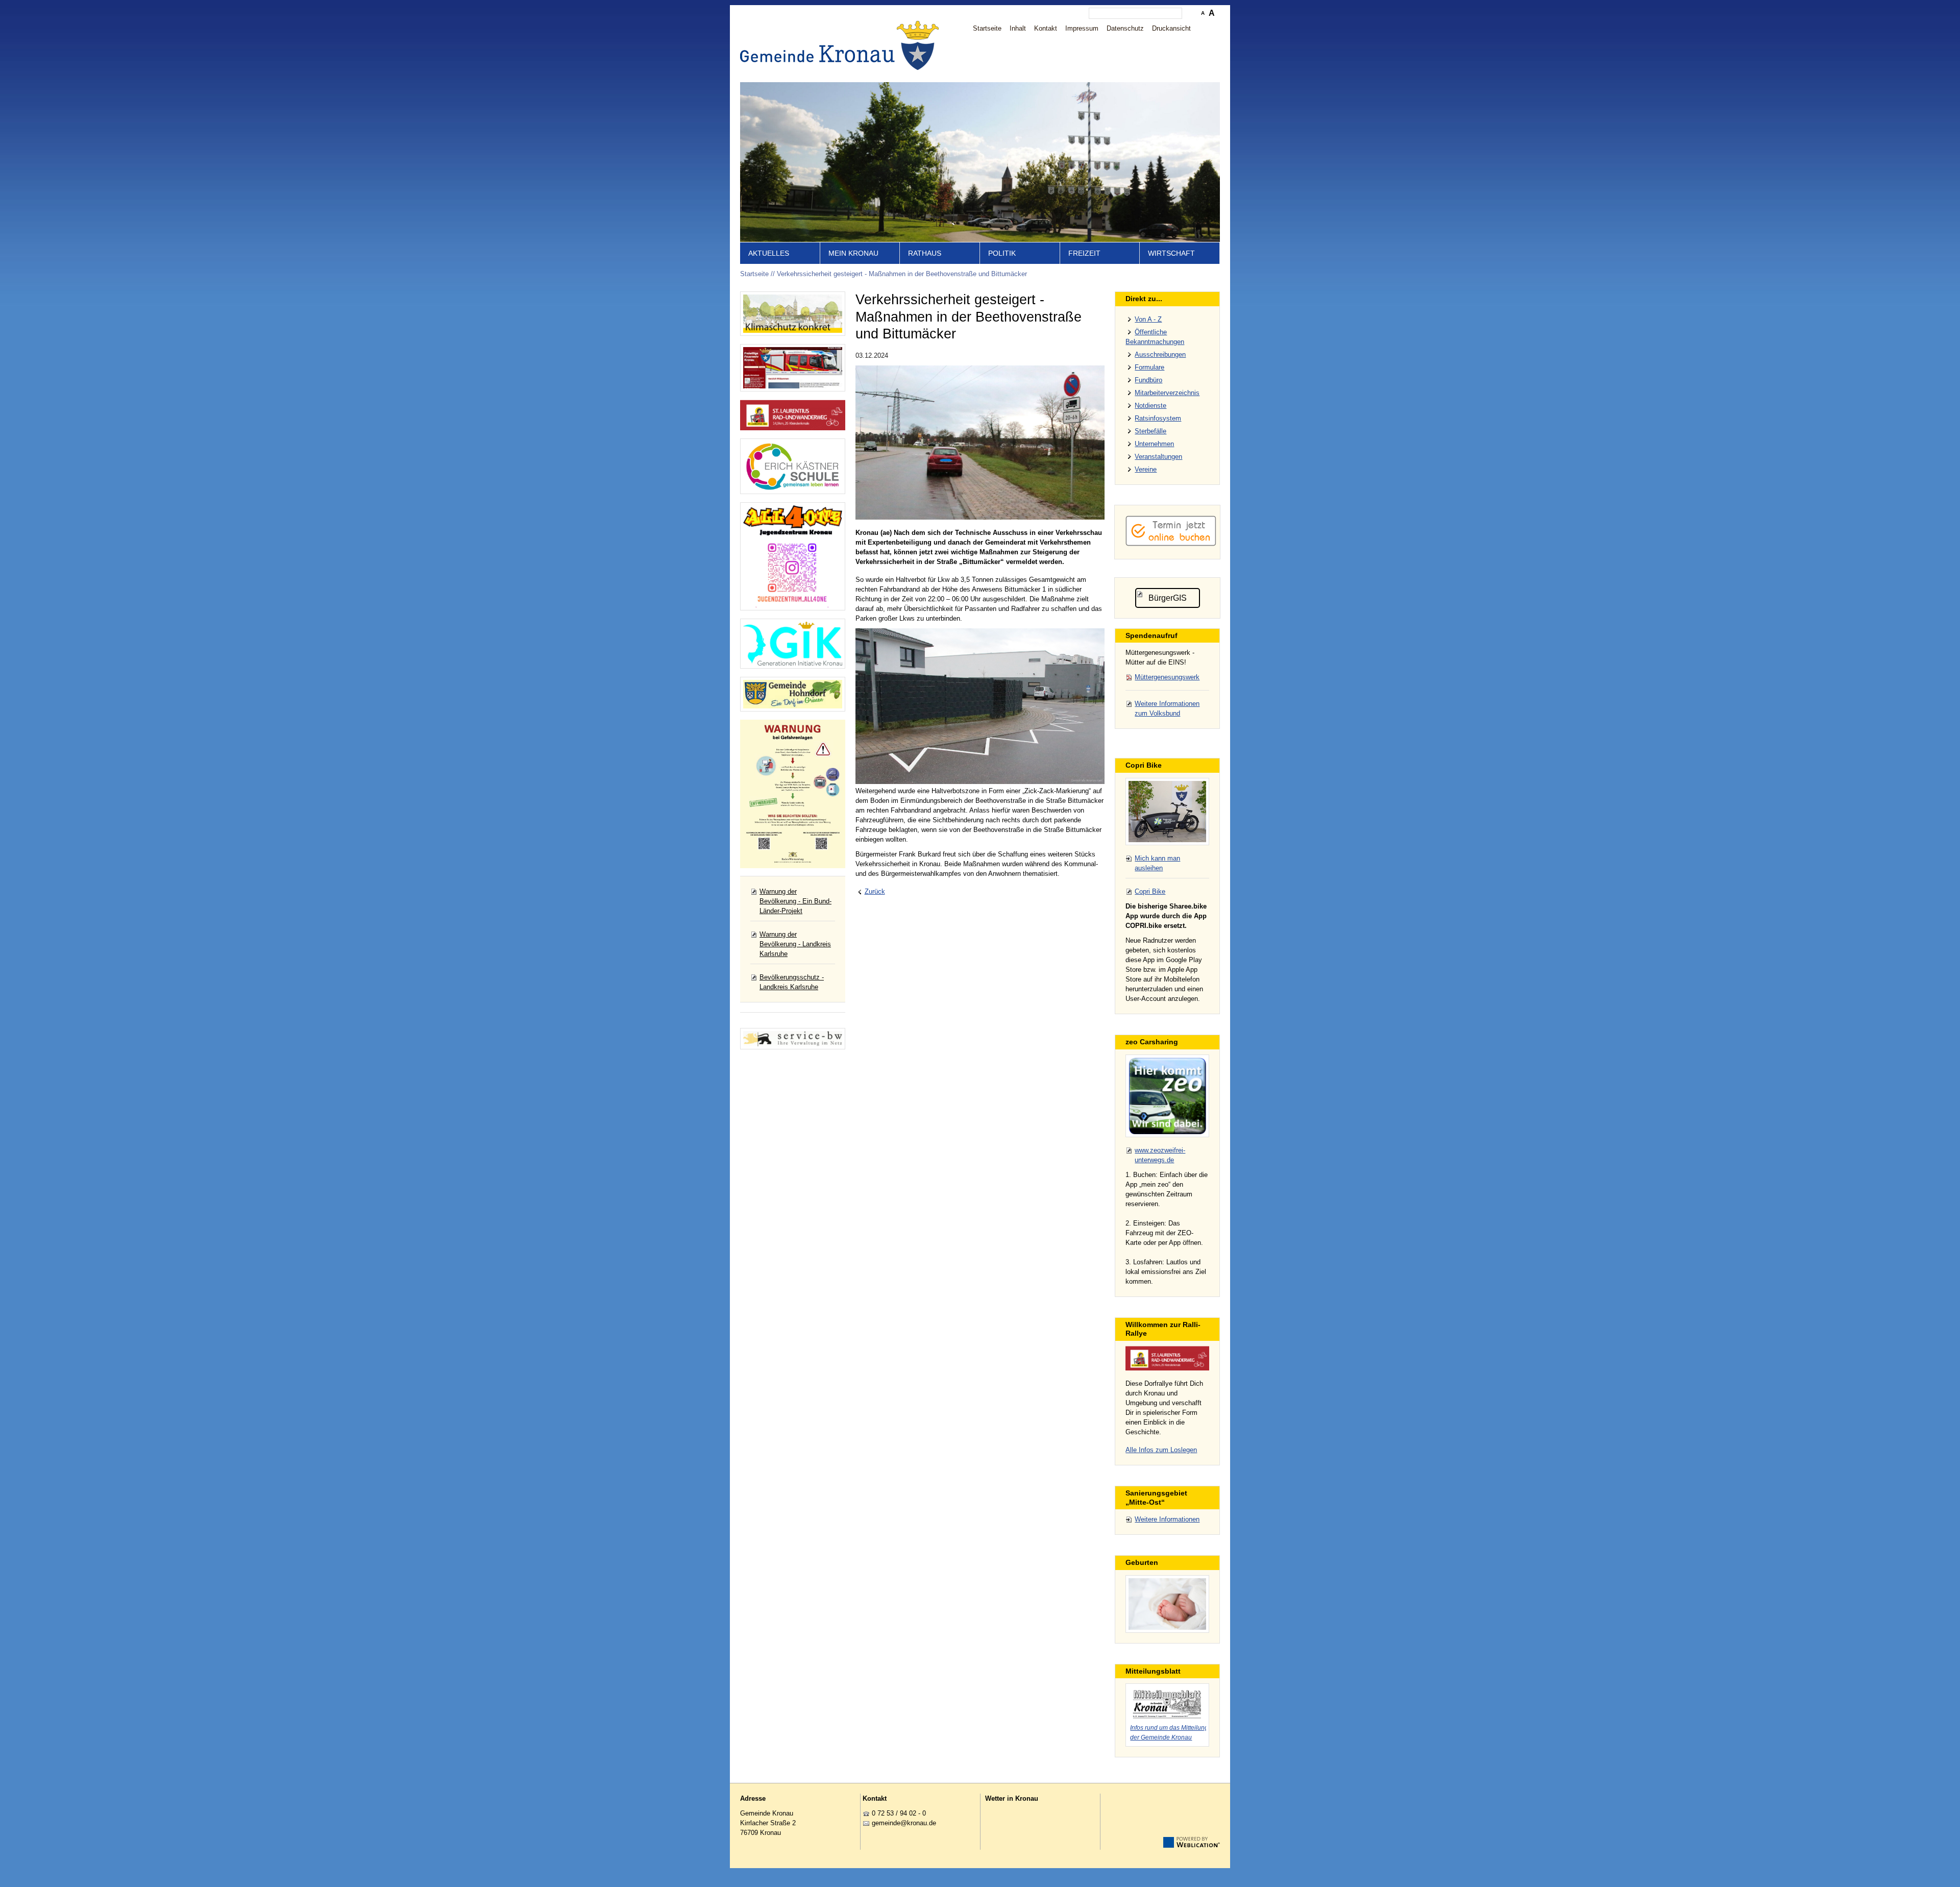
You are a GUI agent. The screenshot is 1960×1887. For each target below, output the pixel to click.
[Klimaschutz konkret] (793, 314)
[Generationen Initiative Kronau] (793, 644)
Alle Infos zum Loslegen (1161, 1450)
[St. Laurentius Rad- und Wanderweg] (793, 415)
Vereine (1146, 469)
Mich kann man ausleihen (1157, 863)
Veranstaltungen (1158, 457)
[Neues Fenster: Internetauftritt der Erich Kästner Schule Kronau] (793, 466)
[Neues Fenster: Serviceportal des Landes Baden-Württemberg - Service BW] (793, 1039)
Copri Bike (1150, 891)
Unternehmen (1154, 444)
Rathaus (925, 253)
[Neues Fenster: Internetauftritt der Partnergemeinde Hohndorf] (793, 694)
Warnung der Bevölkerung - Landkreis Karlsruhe (795, 944)
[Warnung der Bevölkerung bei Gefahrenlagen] (793, 794)
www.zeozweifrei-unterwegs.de (1160, 1155)
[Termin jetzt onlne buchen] (1171, 544)
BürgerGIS (1168, 598)
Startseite (987, 28)
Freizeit (1084, 253)
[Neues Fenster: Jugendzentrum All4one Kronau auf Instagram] (793, 556)
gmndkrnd (902, 1823)
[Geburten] (1167, 1604)
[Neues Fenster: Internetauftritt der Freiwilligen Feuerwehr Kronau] (793, 367)
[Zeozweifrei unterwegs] (1167, 1096)
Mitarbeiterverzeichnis (1167, 393)
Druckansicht (1171, 28)
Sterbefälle (1150, 431)
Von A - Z (1148, 319)
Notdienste (1150, 406)
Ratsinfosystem (1158, 418)
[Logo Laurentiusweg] (1167, 1358)
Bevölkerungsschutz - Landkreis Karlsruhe (792, 982)
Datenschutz (1125, 28)
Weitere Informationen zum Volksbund (1167, 708)
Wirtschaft (1171, 253)
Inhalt (1018, 28)
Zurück (875, 891)
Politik (1002, 253)
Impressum (1082, 28)
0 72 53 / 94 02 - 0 (899, 1813)
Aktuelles (769, 253)
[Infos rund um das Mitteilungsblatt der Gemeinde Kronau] (1167, 1703)
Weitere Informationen (1167, 1519)
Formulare (1149, 367)
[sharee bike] (1167, 812)
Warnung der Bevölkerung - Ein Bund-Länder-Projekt (795, 901)
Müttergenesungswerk (1167, 677)
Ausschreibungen (1160, 354)
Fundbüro (1148, 380)
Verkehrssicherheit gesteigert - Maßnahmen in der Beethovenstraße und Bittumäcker (902, 274)
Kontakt (1046, 28)
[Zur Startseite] (842, 45)
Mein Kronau (853, 253)
